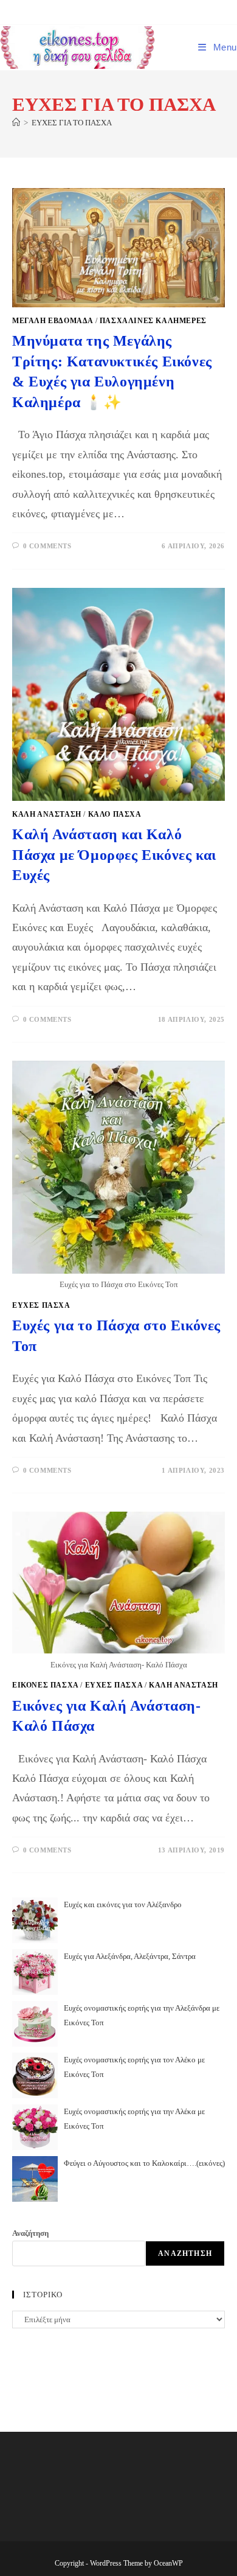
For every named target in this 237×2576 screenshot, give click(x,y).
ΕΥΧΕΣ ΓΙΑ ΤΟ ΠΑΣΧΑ (72, 123)
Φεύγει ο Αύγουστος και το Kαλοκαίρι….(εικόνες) (144, 2163)
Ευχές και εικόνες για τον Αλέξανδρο (123, 1904)
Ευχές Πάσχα (41, 1305)
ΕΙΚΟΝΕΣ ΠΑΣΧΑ (45, 1685)
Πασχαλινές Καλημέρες (153, 321)
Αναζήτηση (30, 2233)
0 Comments (47, 546)
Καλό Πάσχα (115, 814)
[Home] (16, 123)
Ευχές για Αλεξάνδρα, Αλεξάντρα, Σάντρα (130, 1956)
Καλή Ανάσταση (47, 814)
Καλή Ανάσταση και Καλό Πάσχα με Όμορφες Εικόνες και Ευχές (114, 855)
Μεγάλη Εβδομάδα (53, 321)
